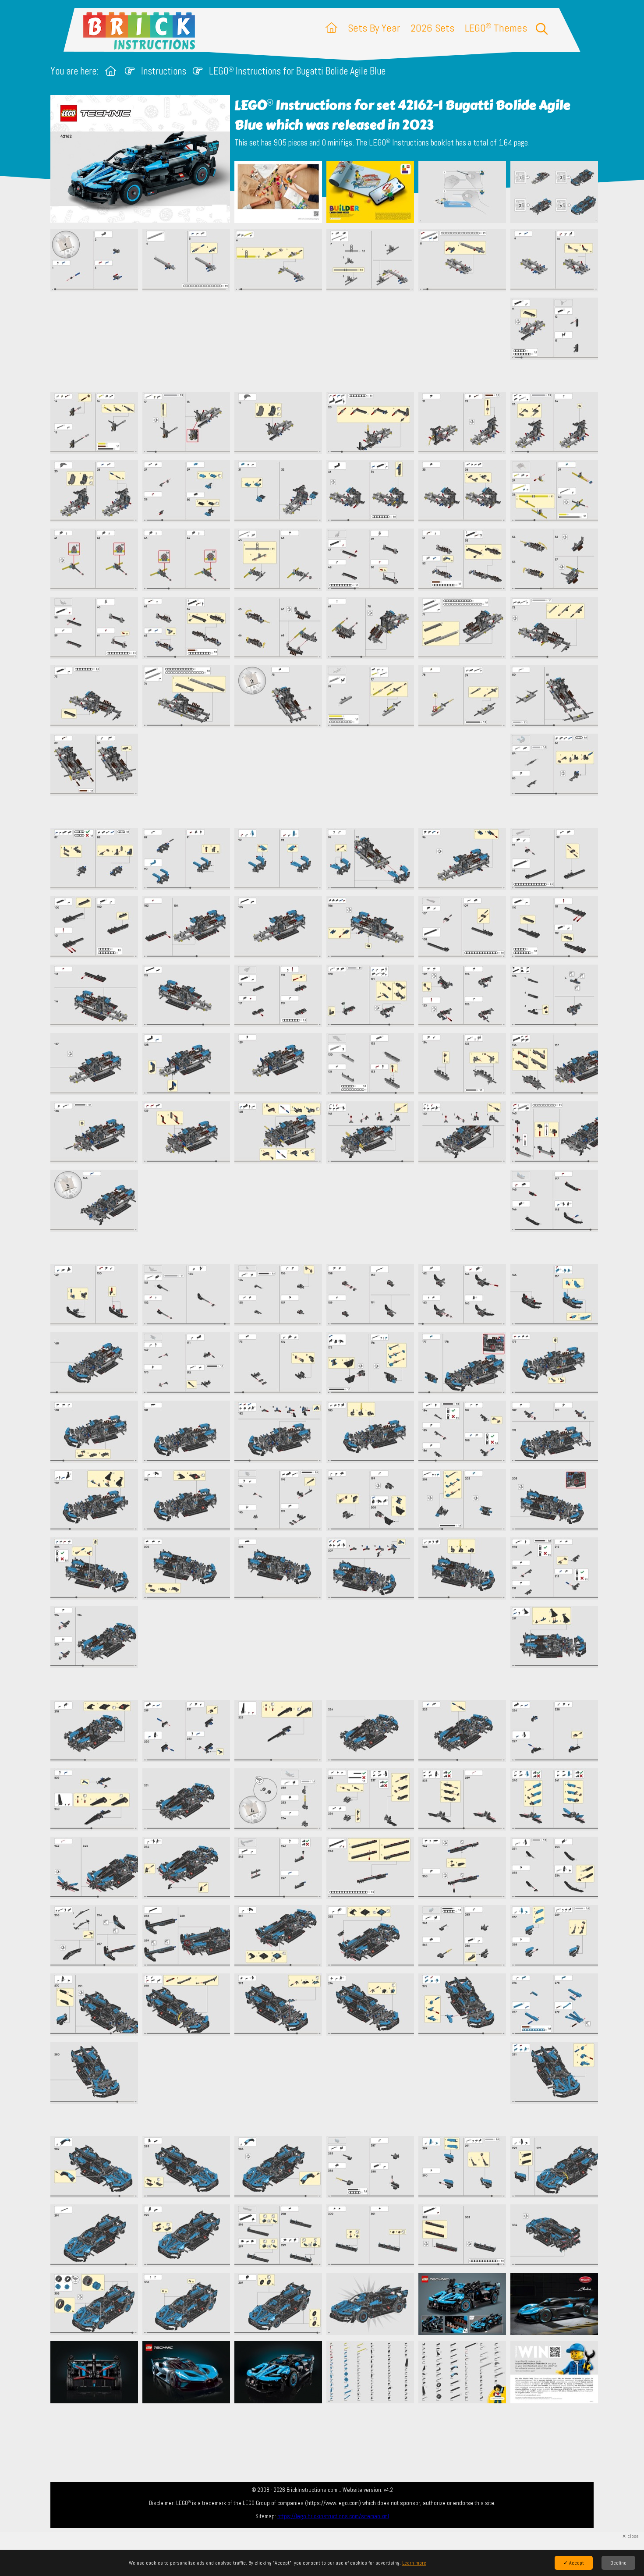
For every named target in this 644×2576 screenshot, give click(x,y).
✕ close (630, 2536)
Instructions (164, 71)
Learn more (414, 2563)
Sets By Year (374, 28)
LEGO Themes (496, 28)
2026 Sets (432, 28)
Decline (618, 2563)
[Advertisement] (326, 341)
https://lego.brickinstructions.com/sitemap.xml (333, 2516)
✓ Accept (574, 2563)
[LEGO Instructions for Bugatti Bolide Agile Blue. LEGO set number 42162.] (278, 193)
